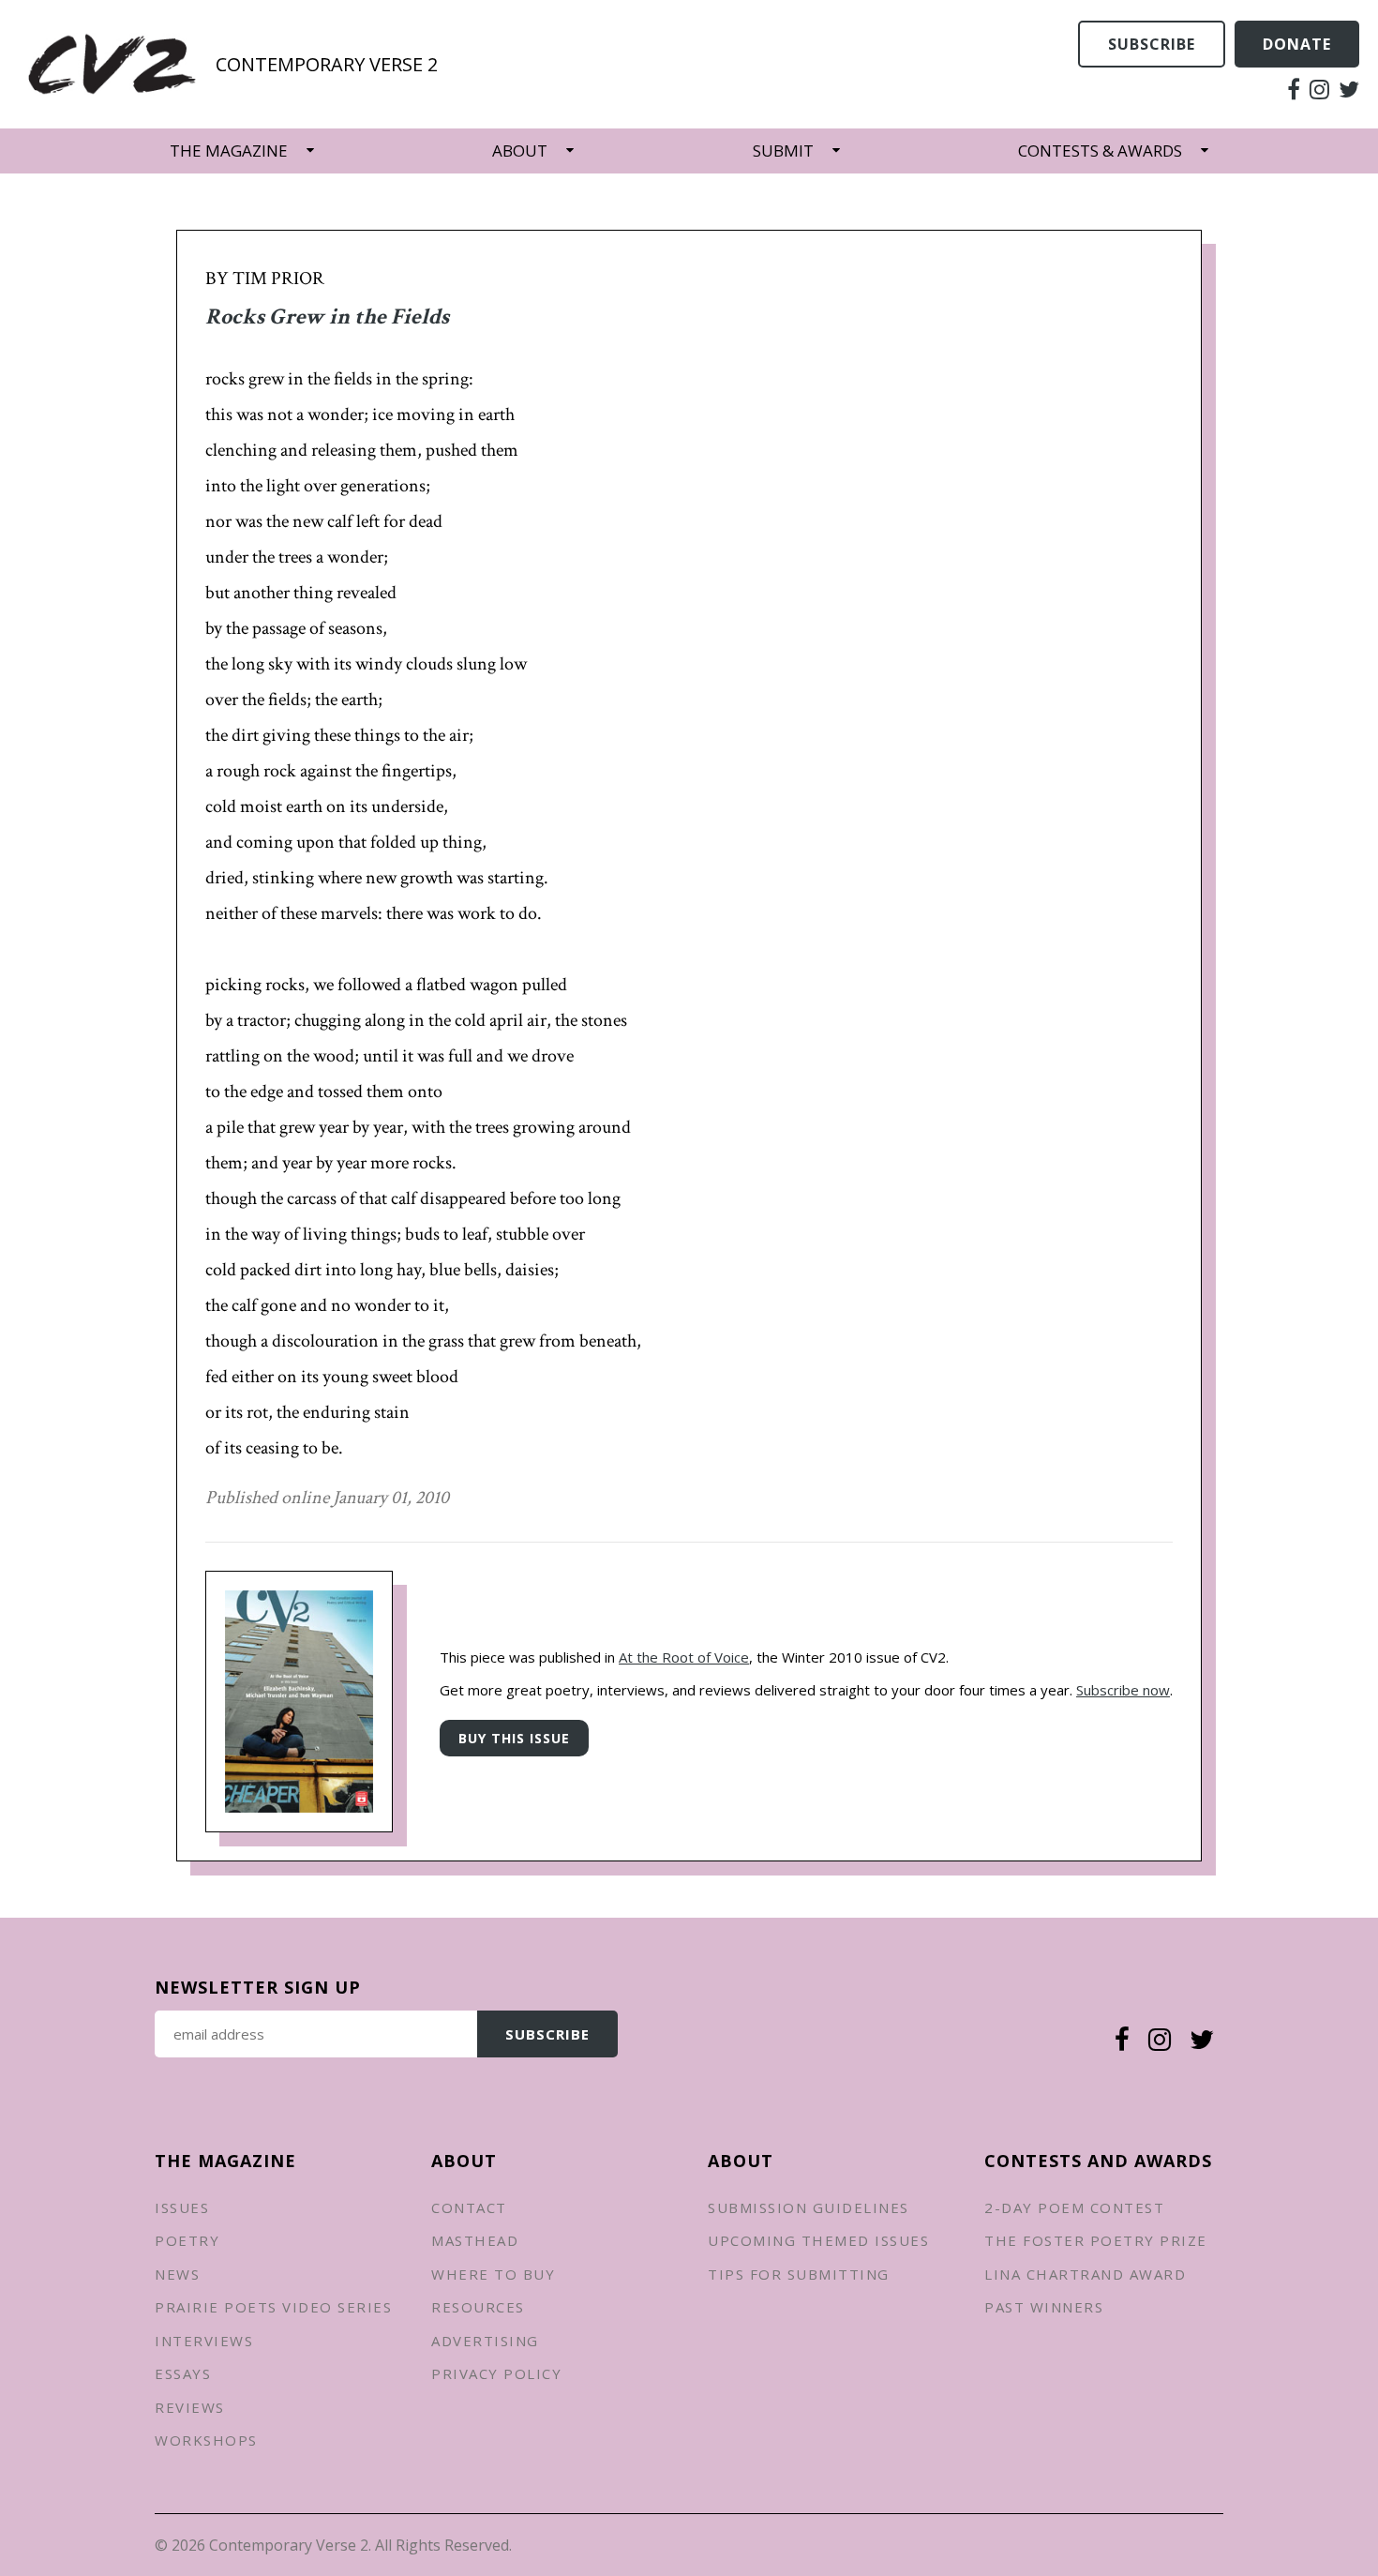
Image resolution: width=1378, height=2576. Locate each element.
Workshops (206, 2440)
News (177, 2274)
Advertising (485, 2341)
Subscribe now (1123, 1690)
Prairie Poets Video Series (273, 2307)
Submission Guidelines (809, 2207)
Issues (182, 2207)
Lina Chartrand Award (1085, 2274)
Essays (183, 2373)
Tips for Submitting (799, 2274)
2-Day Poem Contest (1074, 2207)
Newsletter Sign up (258, 1987)
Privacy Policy (496, 2373)
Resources (478, 2307)
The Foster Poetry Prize (1096, 2240)
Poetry (187, 2240)
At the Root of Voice (684, 1657)
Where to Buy (493, 2274)
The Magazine (229, 151)
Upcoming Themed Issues (818, 2240)
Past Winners (1044, 2307)
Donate (1297, 44)
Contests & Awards (1100, 151)
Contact (469, 2207)
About (520, 151)
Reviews (190, 2407)
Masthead (475, 2240)
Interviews (204, 2341)
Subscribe (1152, 44)
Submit (783, 151)
